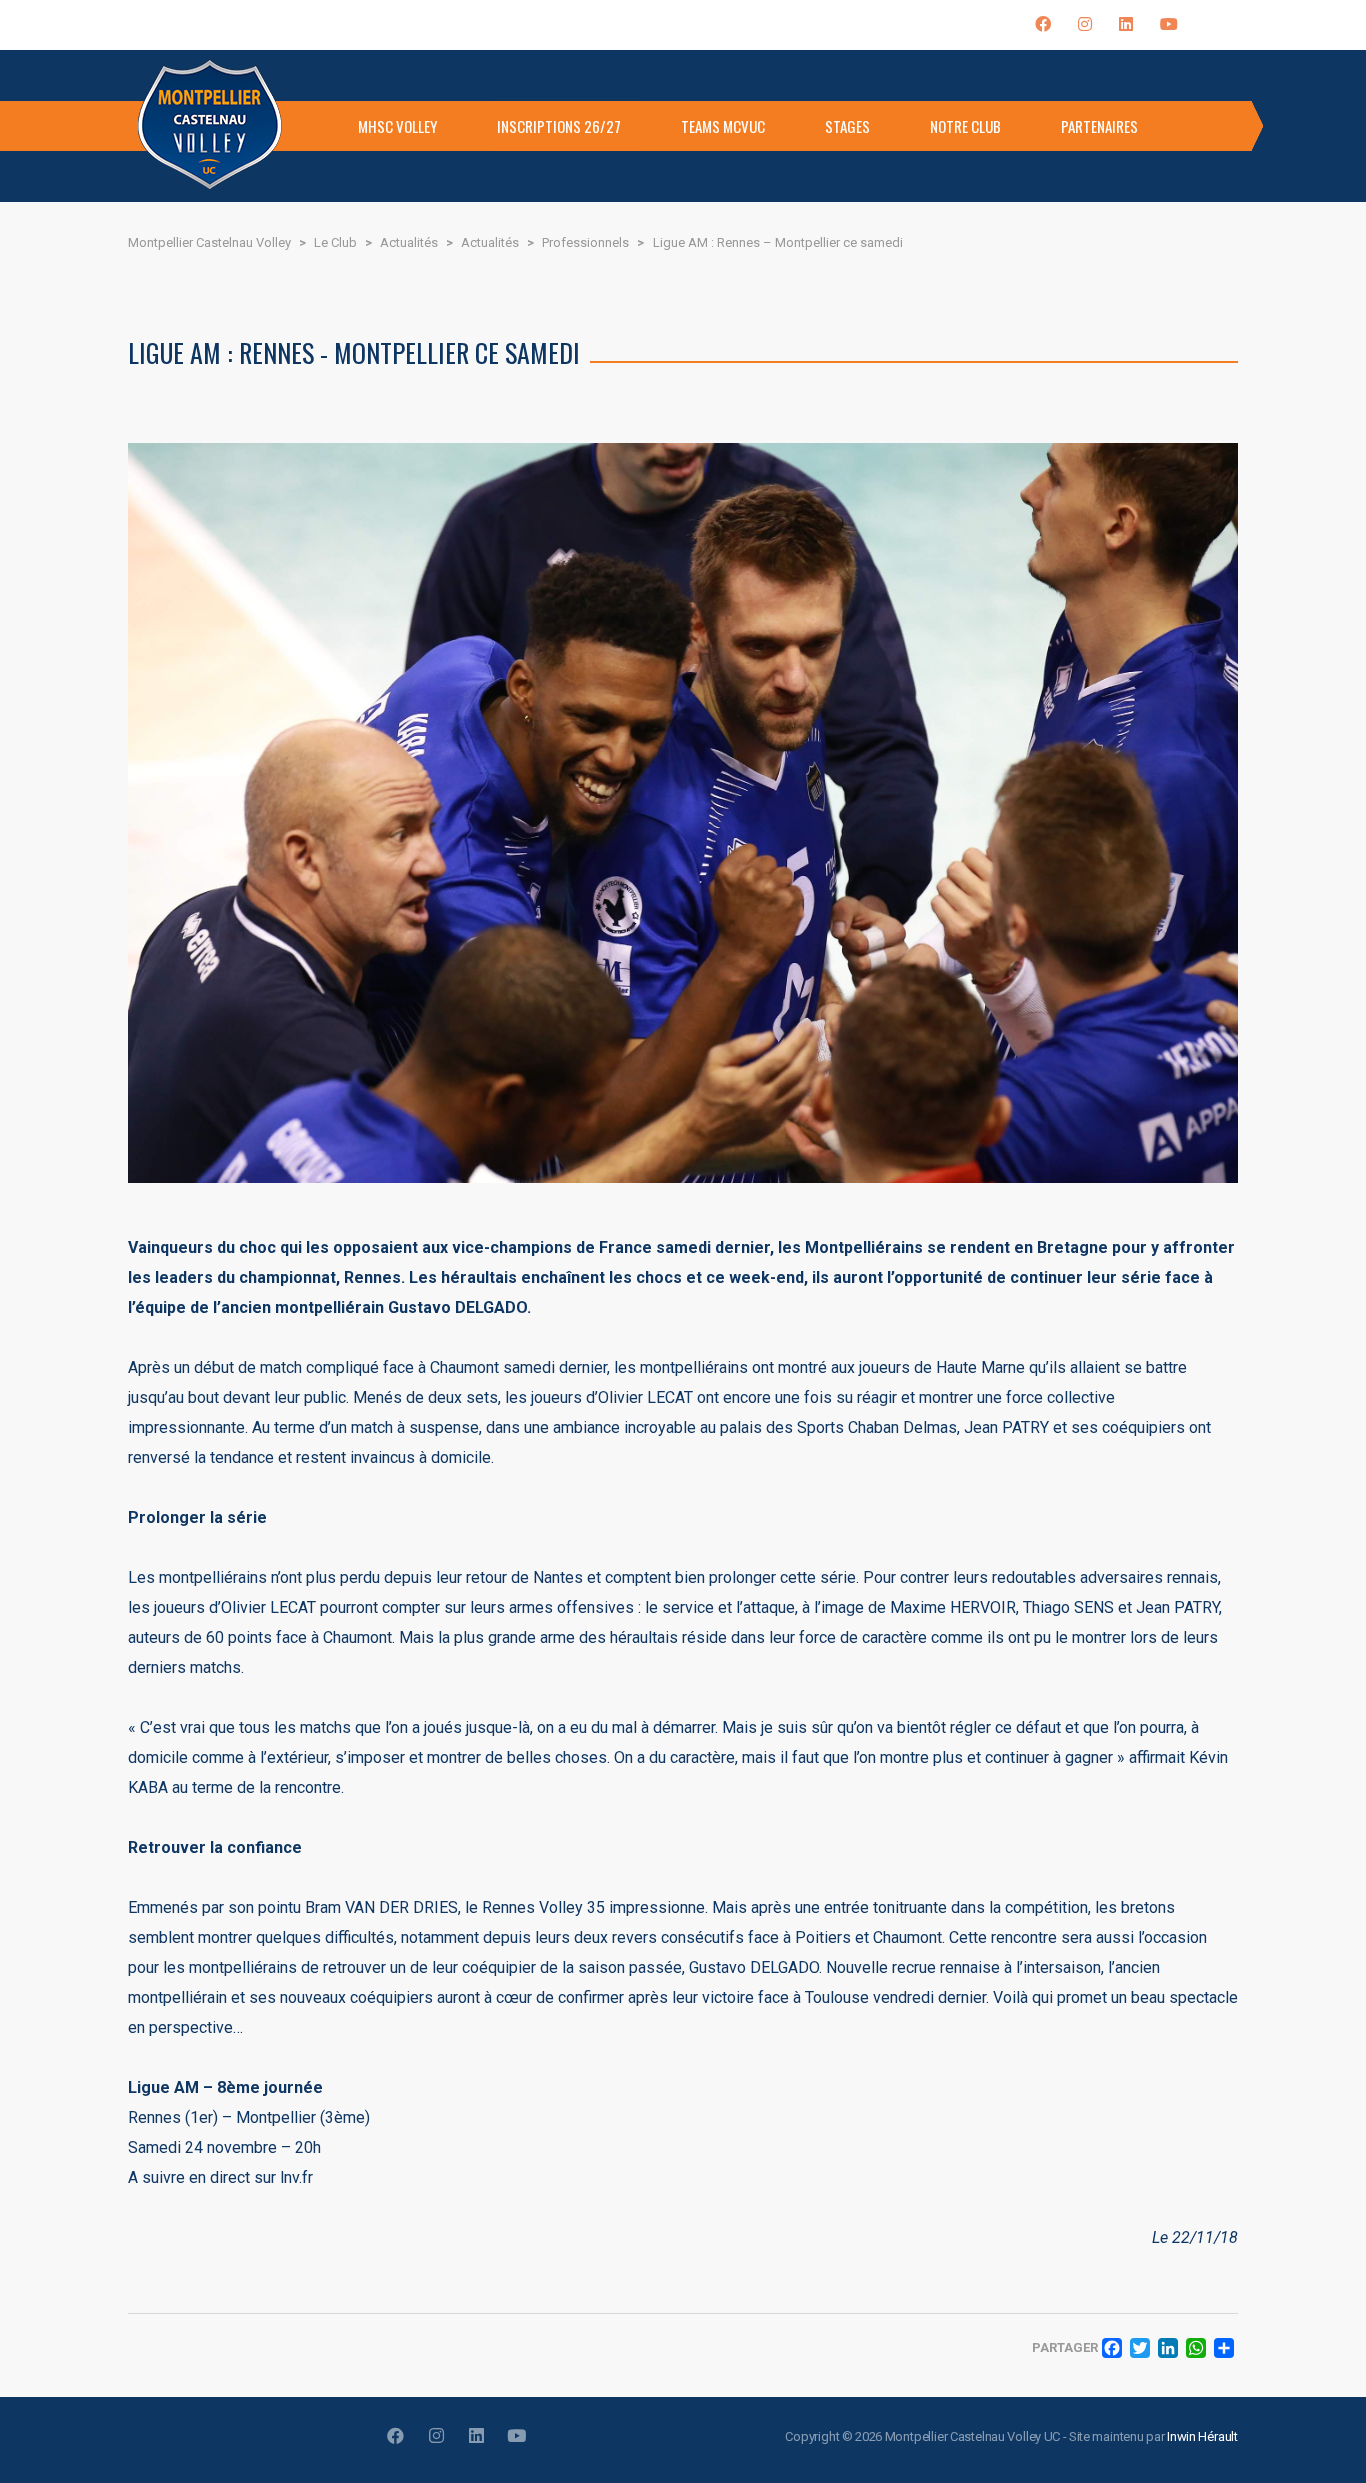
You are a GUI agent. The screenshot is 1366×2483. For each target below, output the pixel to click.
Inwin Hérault (1202, 2436)
